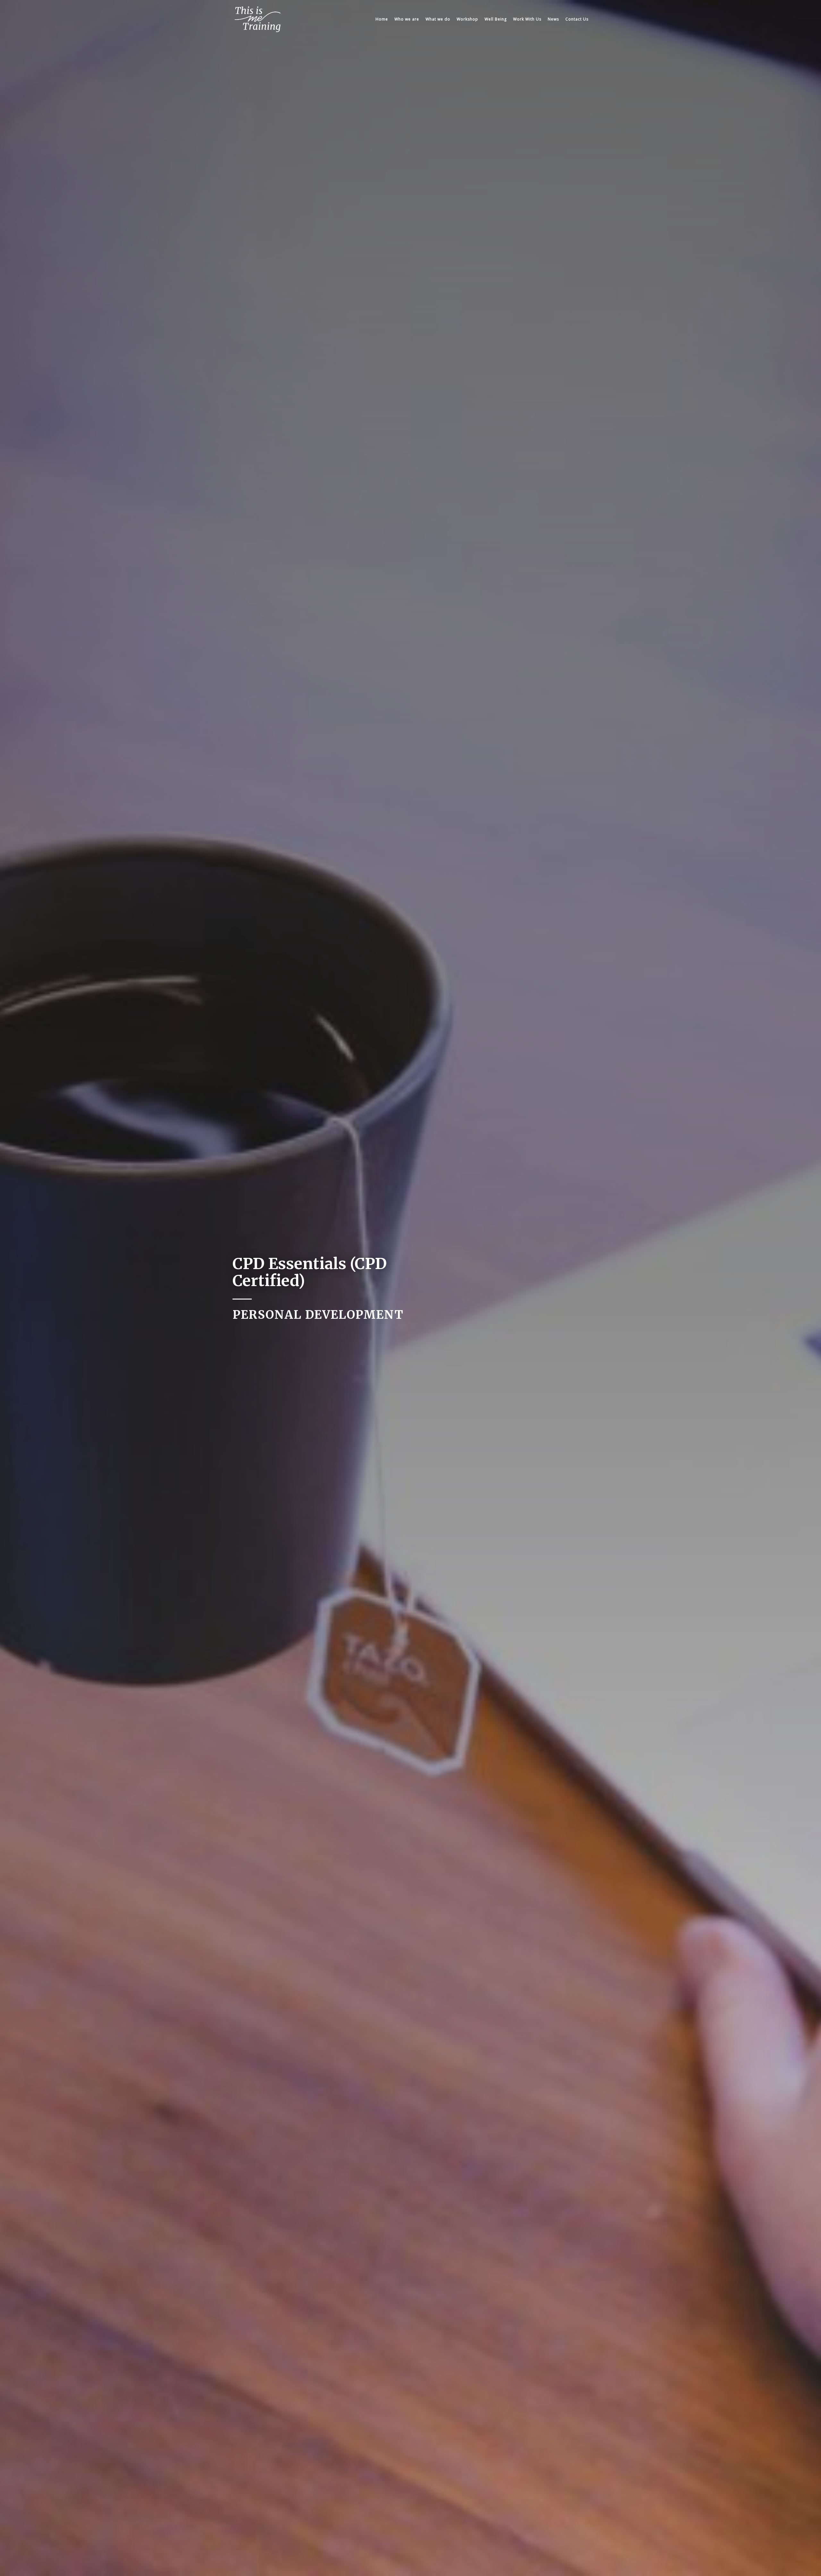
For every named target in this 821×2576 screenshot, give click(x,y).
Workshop (467, 19)
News (553, 19)
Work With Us (527, 19)
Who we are (407, 19)
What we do (438, 19)
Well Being (496, 19)
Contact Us (577, 19)
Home (382, 19)
